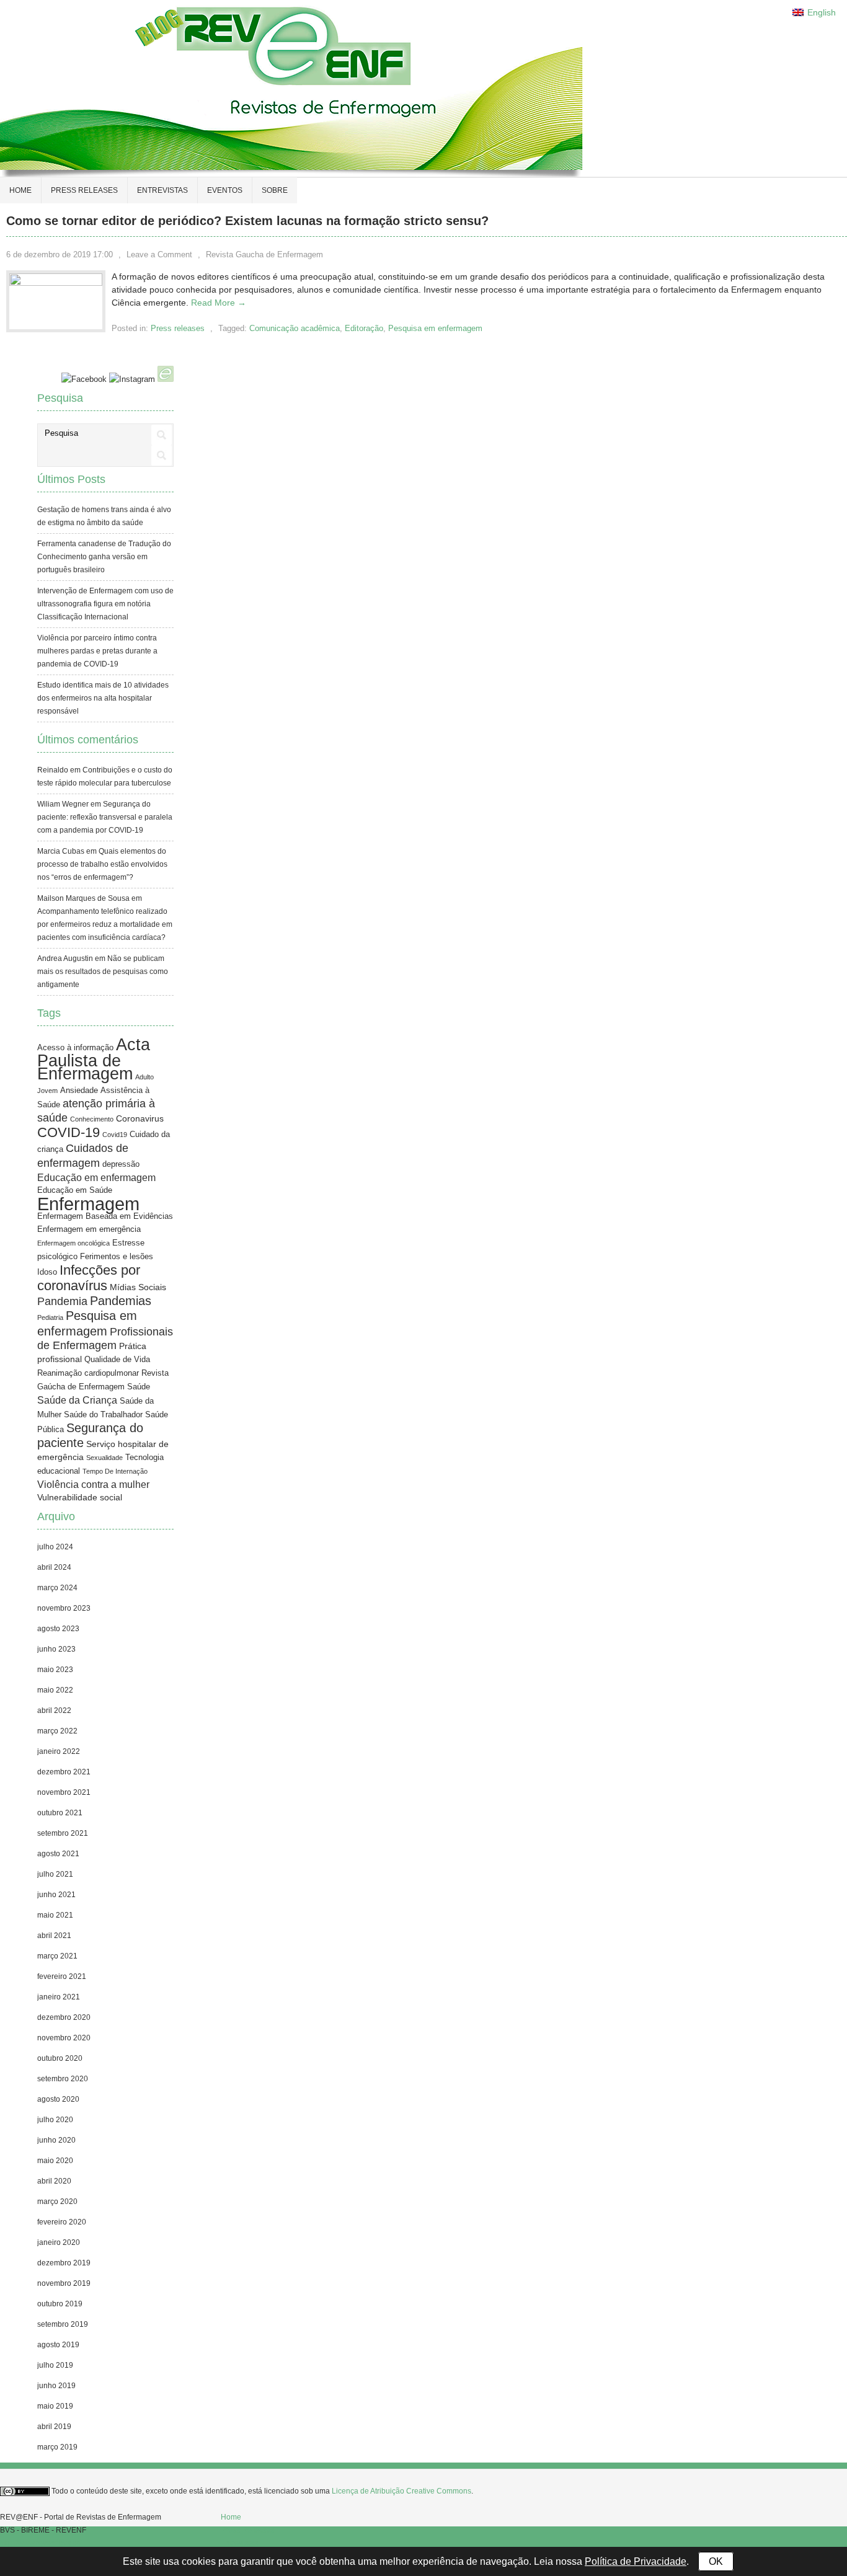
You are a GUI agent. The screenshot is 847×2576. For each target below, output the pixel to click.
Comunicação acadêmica (295, 328)
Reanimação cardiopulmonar (88, 1373)
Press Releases (247, 2530)
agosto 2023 (58, 1629)
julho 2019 (55, 2365)
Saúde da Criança (77, 1400)
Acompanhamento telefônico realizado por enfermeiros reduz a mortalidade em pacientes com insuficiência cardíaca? (105, 924)
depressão (121, 1164)
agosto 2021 (58, 1854)
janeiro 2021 (59, 1997)
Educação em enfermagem (96, 1178)
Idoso (47, 1272)
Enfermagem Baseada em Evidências (105, 1216)
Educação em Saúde (75, 1190)
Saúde (139, 1387)
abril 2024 (54, 1567)
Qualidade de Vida (117, 1360)
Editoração (364, 328)
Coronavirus (140, 1118)
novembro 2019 (64, 2283)
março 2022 (57, 1731)
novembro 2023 (64, 1608)
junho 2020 (56, 2140)
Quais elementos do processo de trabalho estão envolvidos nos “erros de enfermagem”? (102, 864)
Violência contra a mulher (93, 1485)
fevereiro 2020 (62, 2222)
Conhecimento (92, 1119)
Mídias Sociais (138, 1287)
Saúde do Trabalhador (103, 1415)
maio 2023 (55, 1670)
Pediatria (50, 1317)
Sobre (275, 190)
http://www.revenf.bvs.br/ (41, 2543)
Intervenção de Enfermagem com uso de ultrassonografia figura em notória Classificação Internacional (105, 604)
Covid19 (115, 1135)
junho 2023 (56, 1649)
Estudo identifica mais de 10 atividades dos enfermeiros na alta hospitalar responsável (103, 698)
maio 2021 (55, 1915)
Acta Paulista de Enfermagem (94, 1059)
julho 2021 (55, 1874)
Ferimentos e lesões (117, 1257)
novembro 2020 (64, 2038)
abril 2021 (54, 1936)
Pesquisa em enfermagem (435, 328)
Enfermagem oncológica (73, 1243)
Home (20, 190)
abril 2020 (54, 2181)
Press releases (84, 190)
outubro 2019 (60, 2304)
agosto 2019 (58, 2345)
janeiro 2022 (59, 1751)
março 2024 (57, 1588)
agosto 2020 (58, 2099)
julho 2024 (55, 1547)
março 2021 (57, 1956)
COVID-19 (69, 1132)
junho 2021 (56, 1895)
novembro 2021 (64, 1792)
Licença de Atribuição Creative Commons (401, 2491)
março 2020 (57, 2202)
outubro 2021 (60, 1813)
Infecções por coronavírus (89, 1278)
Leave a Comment (159, 255)
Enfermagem (88, 1204)
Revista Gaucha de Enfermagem (264, 255)
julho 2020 (55, 2120)
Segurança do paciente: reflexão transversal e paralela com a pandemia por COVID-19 (105, 817)
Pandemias (121, 1300)
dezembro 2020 (64, 2017)
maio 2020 (55, 2161)
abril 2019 (54, 2427)
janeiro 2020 (59, 2242)
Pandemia (62, 1301)
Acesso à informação (75, 1048)
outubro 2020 (60, 2058)
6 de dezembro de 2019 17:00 (60, 255)
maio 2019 (55, 2406)
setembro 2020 (63, 2079)
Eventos (225, 190)
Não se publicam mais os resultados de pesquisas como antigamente (103, 972)
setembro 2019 (63, 2324)
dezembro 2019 (64, 2263)
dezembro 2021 (64, 1772)
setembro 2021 (63, 1833)
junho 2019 (56, 2386)
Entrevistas (162, 190)
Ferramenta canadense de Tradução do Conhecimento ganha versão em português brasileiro (104, 557)
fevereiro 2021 (62, 1976)
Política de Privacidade (636, 2561)
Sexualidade (104, 1458)
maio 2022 (55, 1690)
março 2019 (57, 2447)
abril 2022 (54, 1711)
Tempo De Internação (115, 1471)
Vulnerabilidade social (80, 1497)
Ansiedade (79, 1091)
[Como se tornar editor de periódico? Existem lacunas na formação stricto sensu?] (56, 283)
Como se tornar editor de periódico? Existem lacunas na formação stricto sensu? (247, 221)
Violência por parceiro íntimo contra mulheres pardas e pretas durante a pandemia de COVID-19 (97, 651)
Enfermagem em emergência (89, 1229)
